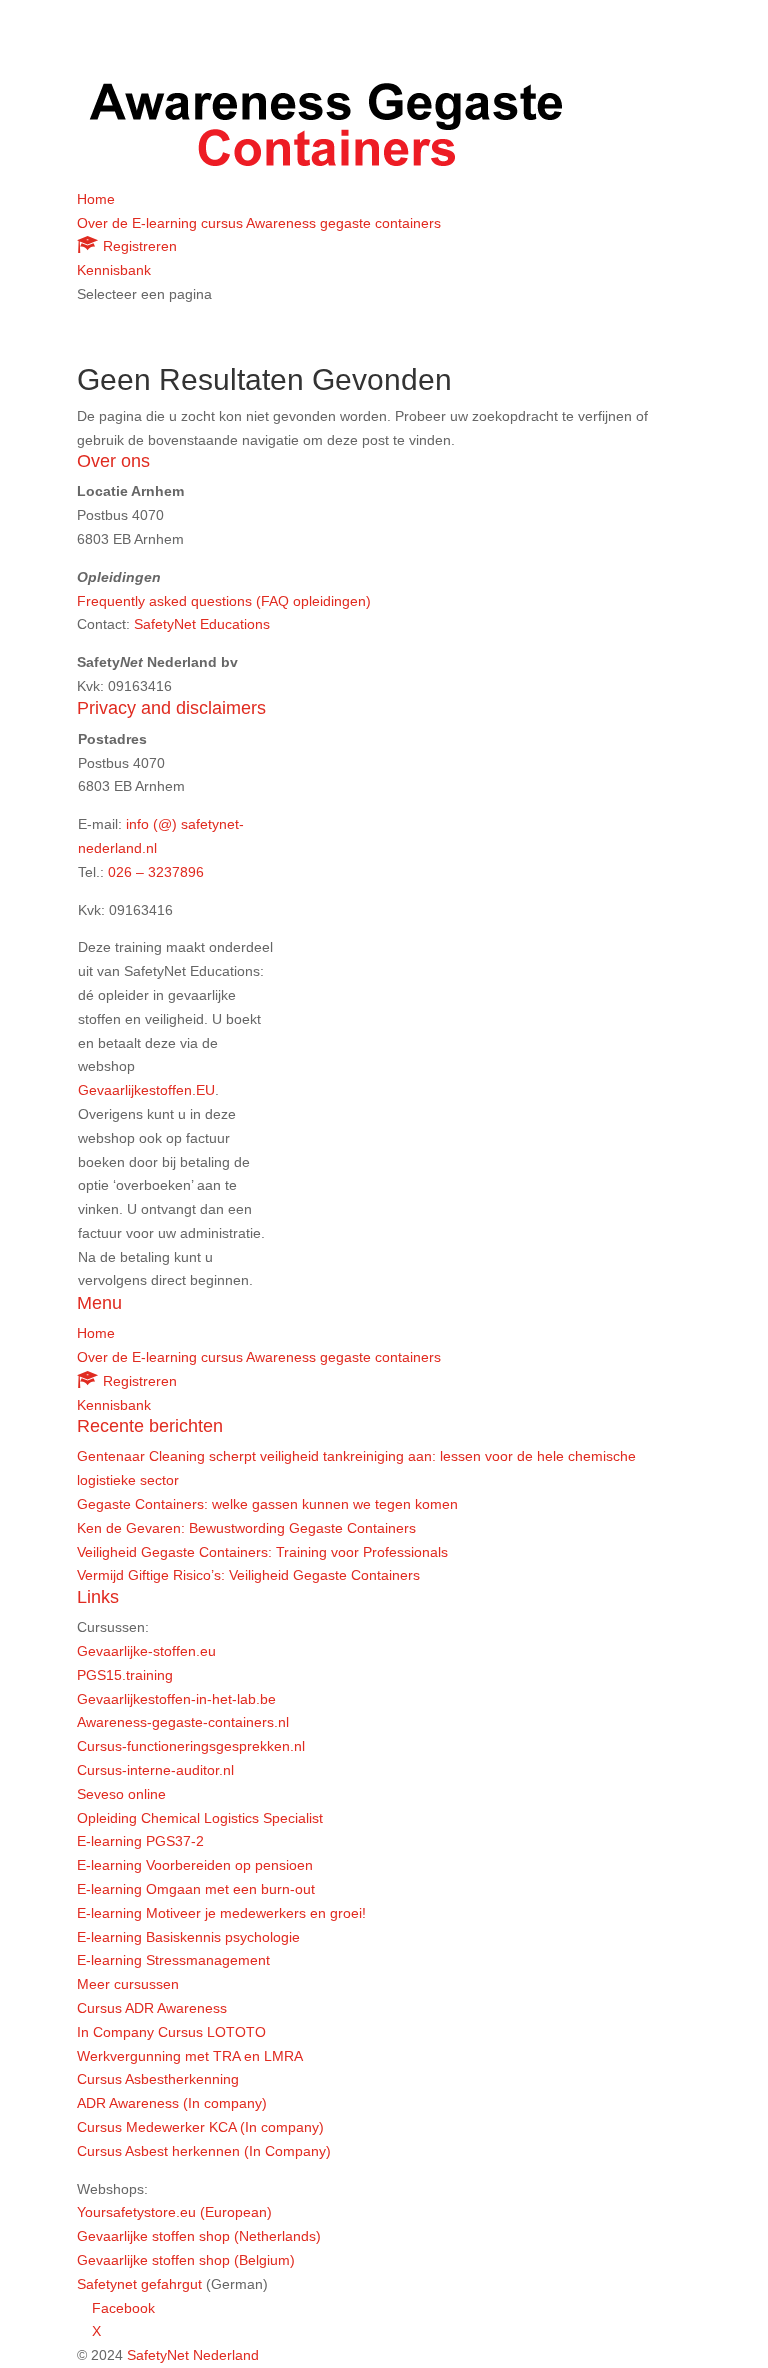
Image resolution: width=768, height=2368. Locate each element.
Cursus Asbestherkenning (158, 2079)
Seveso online (121, 1794)
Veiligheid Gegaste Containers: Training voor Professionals (262, 1552)
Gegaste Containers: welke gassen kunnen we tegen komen (267, 1504)
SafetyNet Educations (202, 624)
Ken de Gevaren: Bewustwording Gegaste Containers (246, 1528)
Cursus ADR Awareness (152, 2008)
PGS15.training (127, 1675)
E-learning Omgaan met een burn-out (196, 1889)
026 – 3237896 (156, 872)
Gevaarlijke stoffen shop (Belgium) (186, 2260)
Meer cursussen (128, 1984)
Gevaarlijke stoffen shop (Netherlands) (199, 2236)
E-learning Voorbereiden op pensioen (195, 1865)
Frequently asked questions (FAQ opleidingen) (224, 601)
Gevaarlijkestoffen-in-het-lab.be (176, 1699)
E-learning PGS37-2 (140, 1841)
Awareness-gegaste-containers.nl (183, 1722)
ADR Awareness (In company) (172, 2103)
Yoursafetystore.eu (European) (174, 2212)
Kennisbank (114, 270)
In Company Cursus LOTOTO (171, 2032)
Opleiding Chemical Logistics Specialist (200, 1818)
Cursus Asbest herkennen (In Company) (204, 2151)
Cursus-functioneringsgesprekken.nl (191, 1746)
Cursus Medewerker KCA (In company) (200, 2127)
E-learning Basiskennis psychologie (188, 1937)
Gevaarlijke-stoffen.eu (146, 1651)
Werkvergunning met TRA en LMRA (190, 2056)
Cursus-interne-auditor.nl (155, 1770)
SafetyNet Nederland (193, 2355)
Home (96, 199)
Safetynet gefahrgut (139, 2284)
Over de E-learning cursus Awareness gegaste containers (259, 223)
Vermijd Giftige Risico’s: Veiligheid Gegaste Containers (248, 1575)
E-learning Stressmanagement (173, 1960)
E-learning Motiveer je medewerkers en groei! (221, 1913)
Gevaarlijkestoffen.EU (146, 1090)
